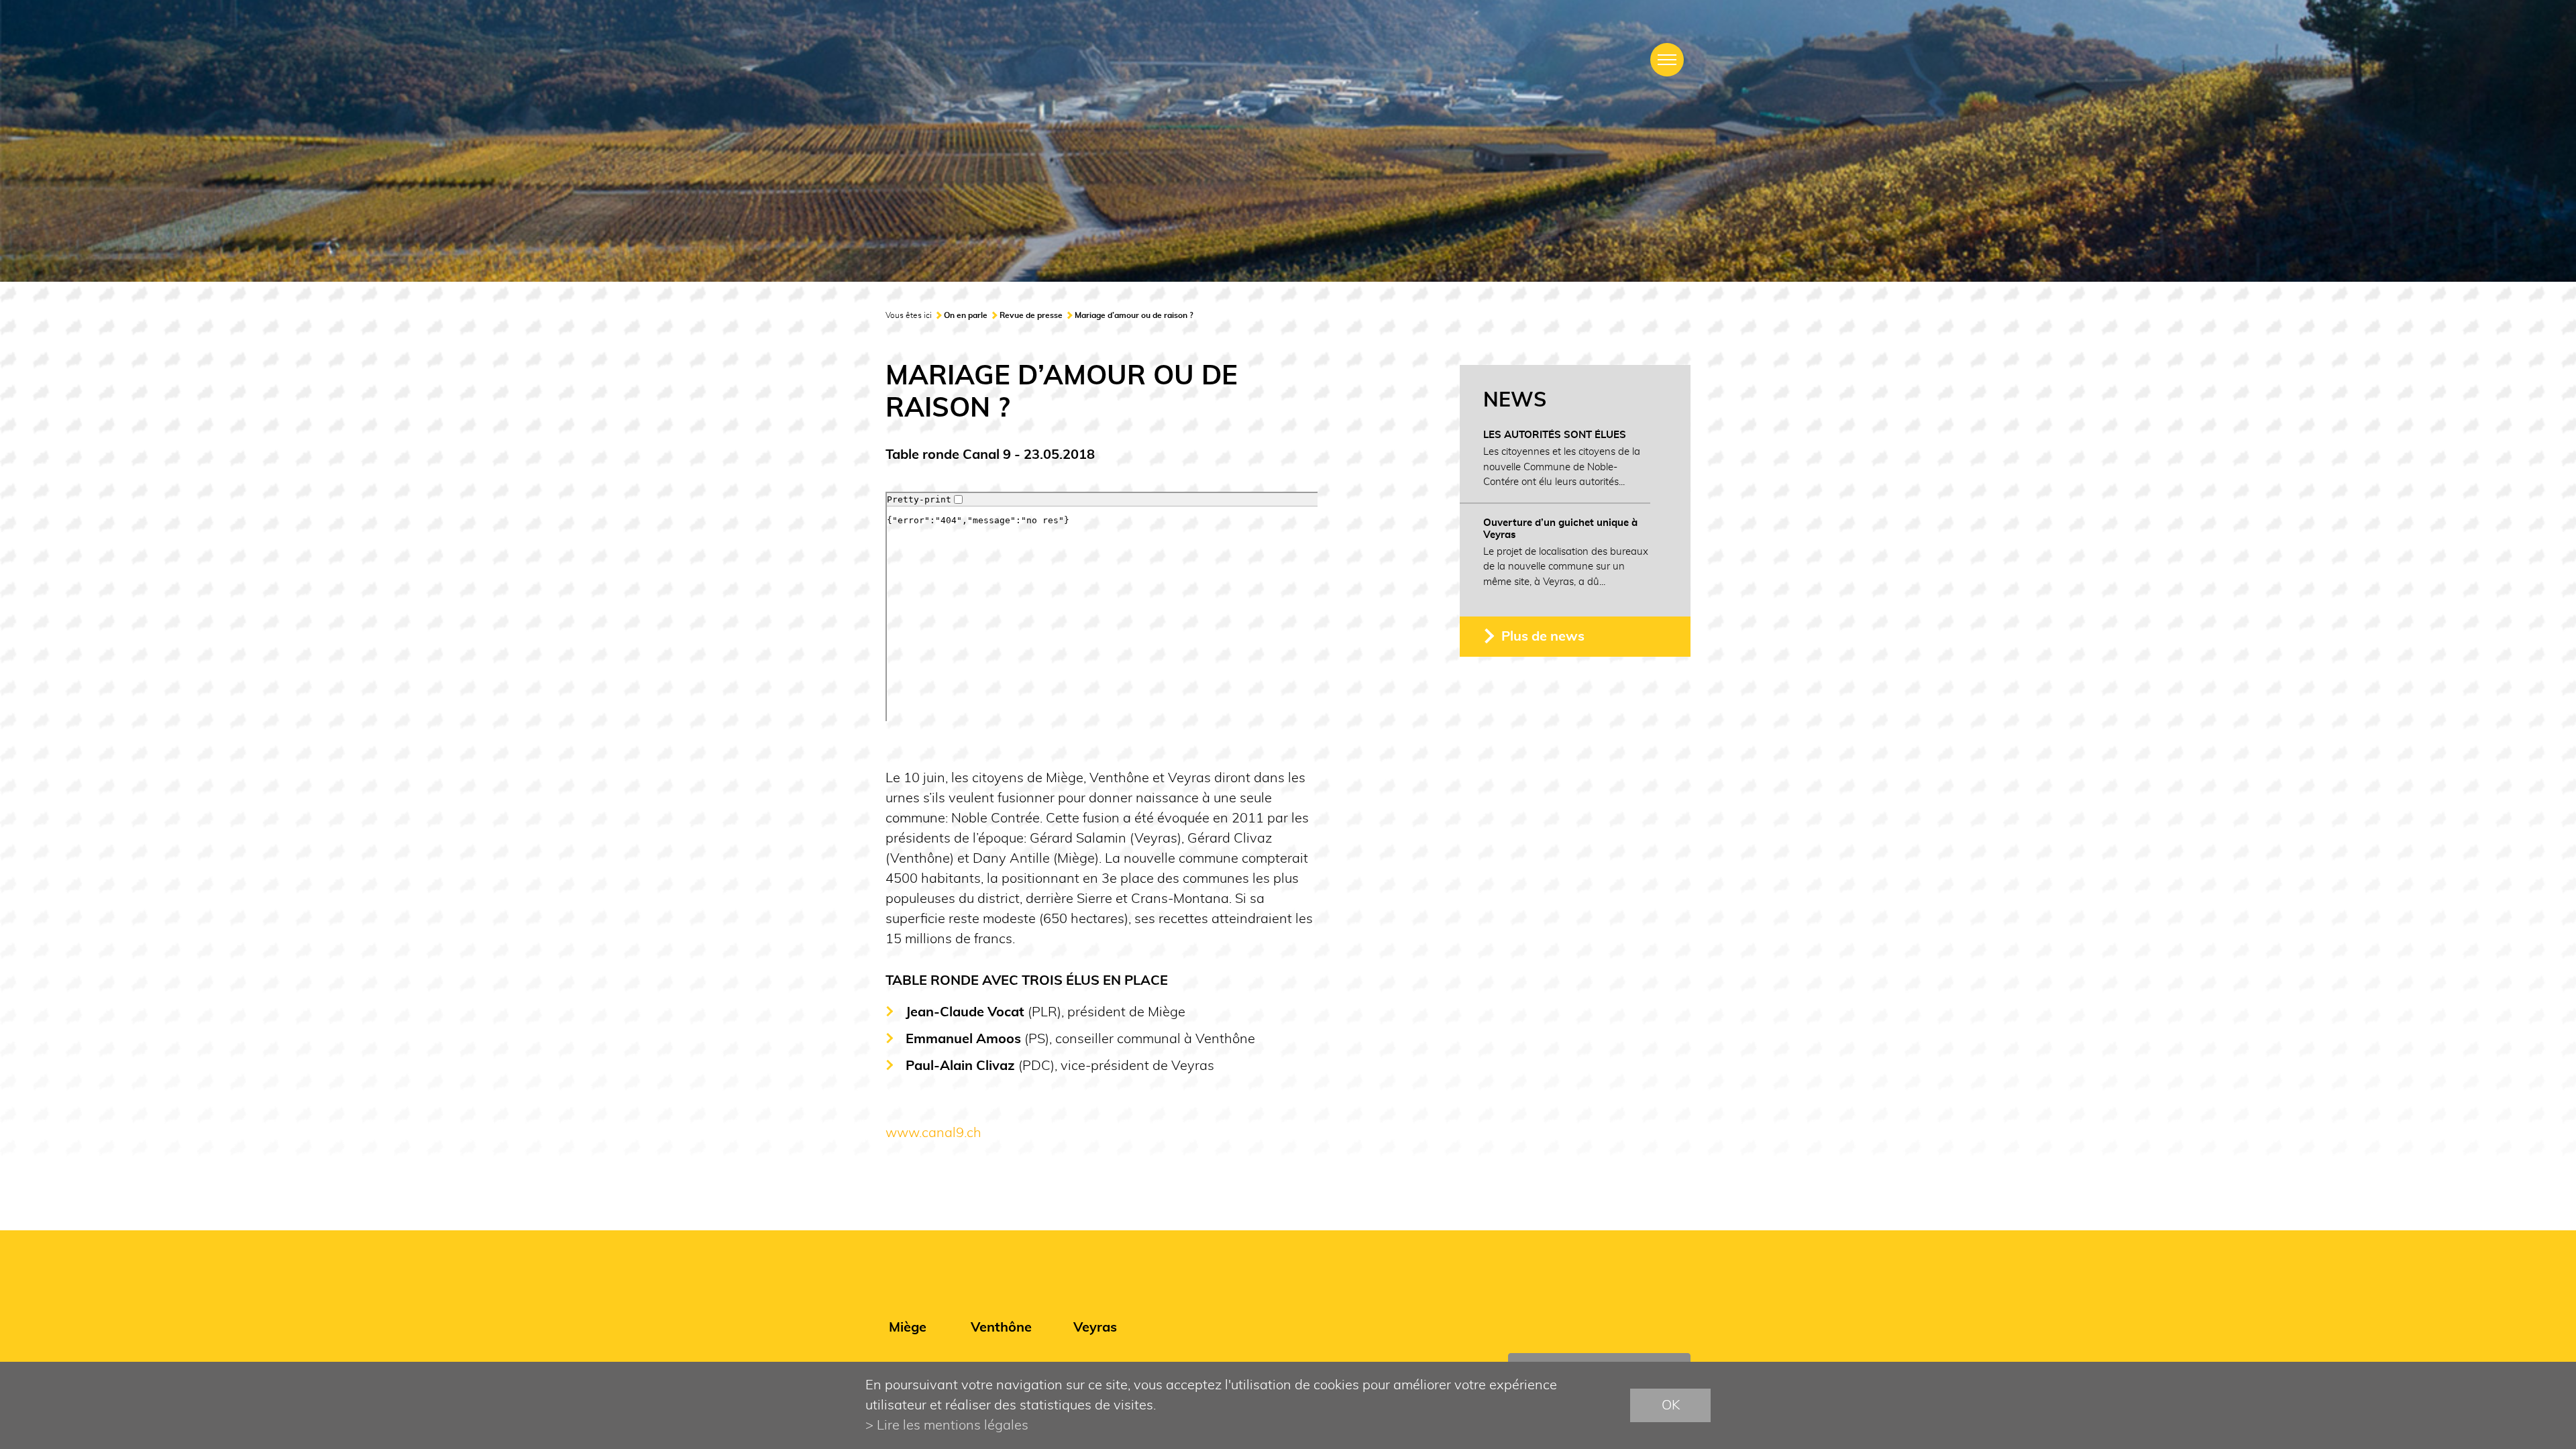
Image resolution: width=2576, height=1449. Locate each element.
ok (1671, 1405)
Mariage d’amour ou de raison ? (1134, 315)
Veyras (1095, 1328)
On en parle (966, 315)
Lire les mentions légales (953, 1426)
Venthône (1001, 1328)
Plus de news (1543, 637)
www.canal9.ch (933, 1133)
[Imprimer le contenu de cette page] (1682, 319)
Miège (908, 1328)
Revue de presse (1031, 315)
